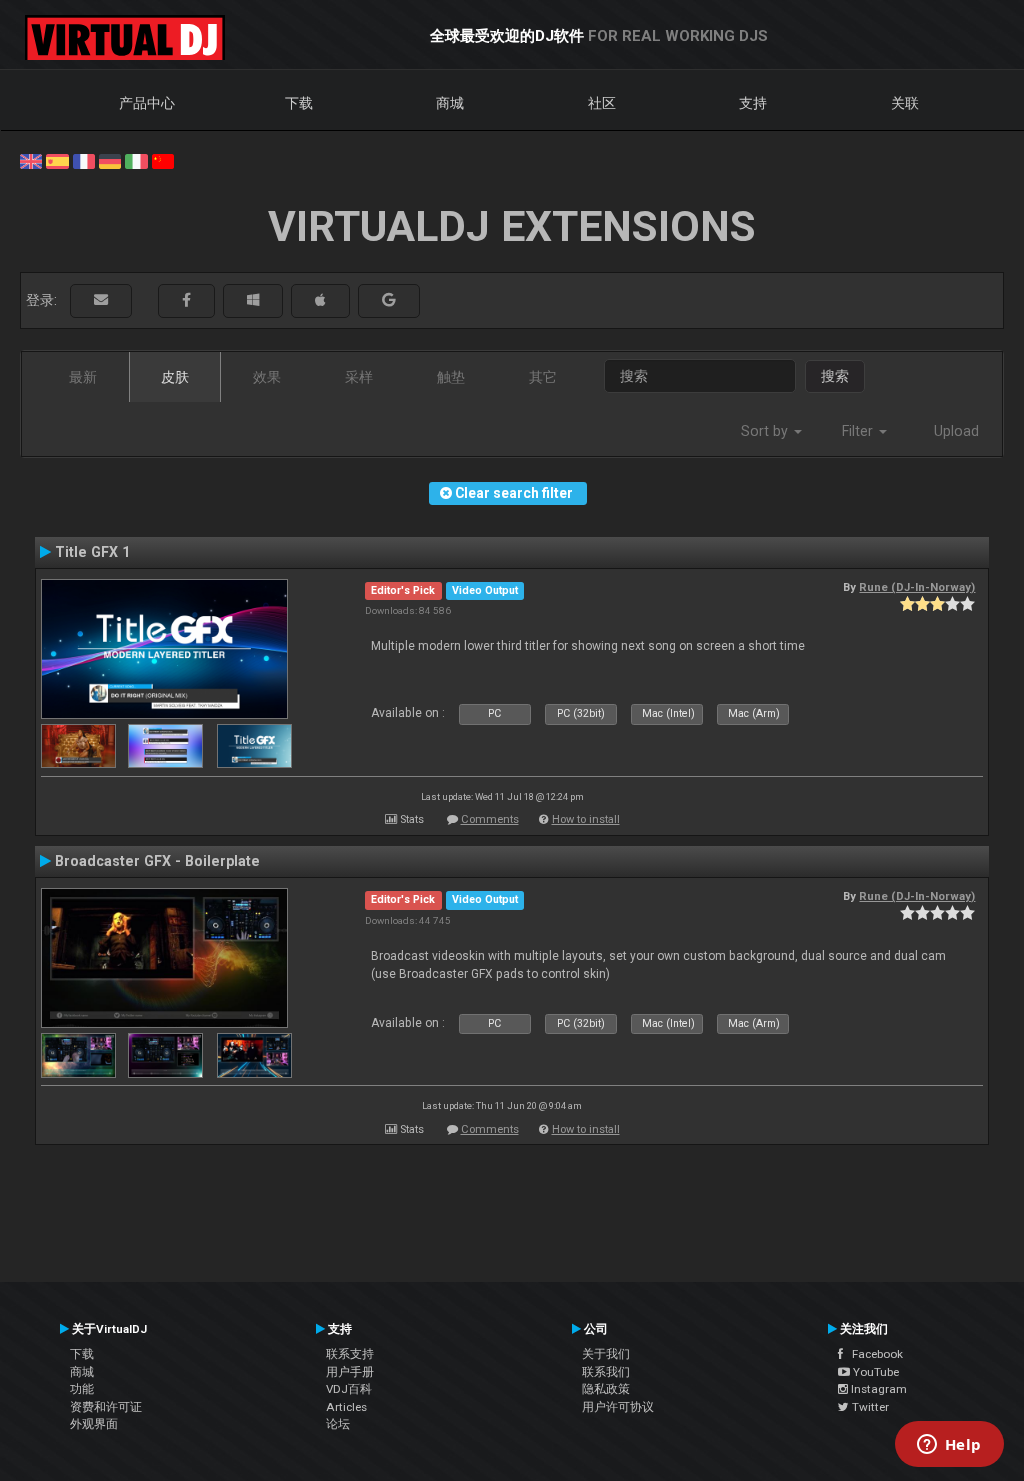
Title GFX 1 (92, 552)
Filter (859, 431)
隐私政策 (606, 1389)
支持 (753, 103)
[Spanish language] (57, 160)
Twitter (869, 1407)
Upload (956, 431)
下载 (299, 103)
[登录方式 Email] (101, 300)
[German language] (110, 160)
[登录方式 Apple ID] (320, 300)
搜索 (835, 376)
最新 (83, 377)
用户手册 (350, 1372)
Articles (346, 1407)
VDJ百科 (349, 1389)
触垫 (451, 377)
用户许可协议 (618, 1407)
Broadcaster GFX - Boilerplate (157, 861)
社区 (602, 103)
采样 (359, 377)
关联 (905, 103)
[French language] (84, 160)
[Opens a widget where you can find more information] (949, 1446)
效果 (267, 377)
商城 (450, 103)
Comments (490, 819)
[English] (31, 160)
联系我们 (606, 1372)
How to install (586, 819)
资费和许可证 (106, 1407)
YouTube (874, 1372)
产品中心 (147, 103)
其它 (543, 377)
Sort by (766, 431)
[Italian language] (136, 160)
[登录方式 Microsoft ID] (253, 300)
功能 (82, 1389)
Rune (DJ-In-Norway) (917, 587)
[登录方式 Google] (389, 300)
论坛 (338, 1424)
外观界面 (94, 1424)
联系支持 (350, 1354)
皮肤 (175, 377)
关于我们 (606, 1354)
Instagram (877, 1389)
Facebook (873, 1354)
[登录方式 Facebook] (186, 300)
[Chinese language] (163, 160)
